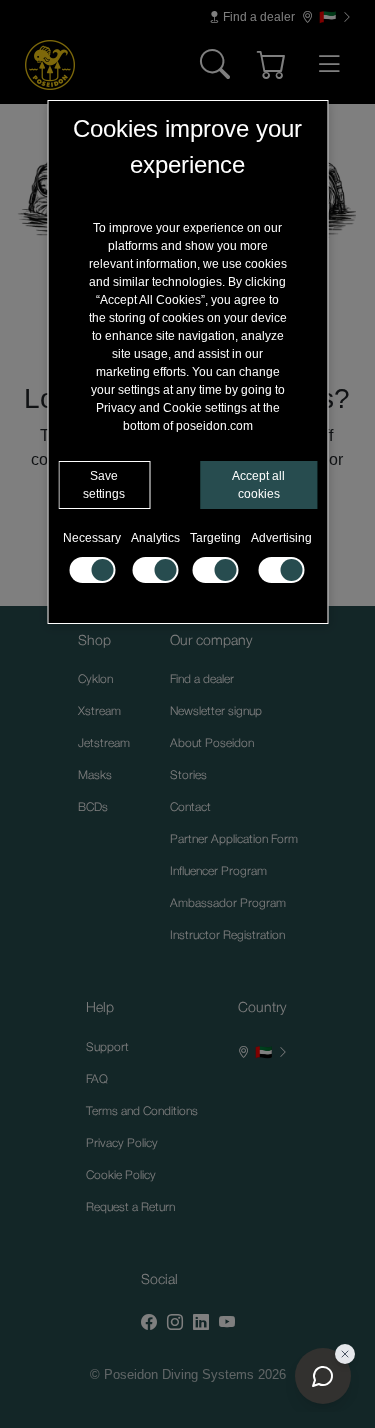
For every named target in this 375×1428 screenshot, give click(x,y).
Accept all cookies (258, 485)
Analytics (155, 538)
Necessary (92, 538)
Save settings (104, 485)
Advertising (281, 538)
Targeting (215, 538)
